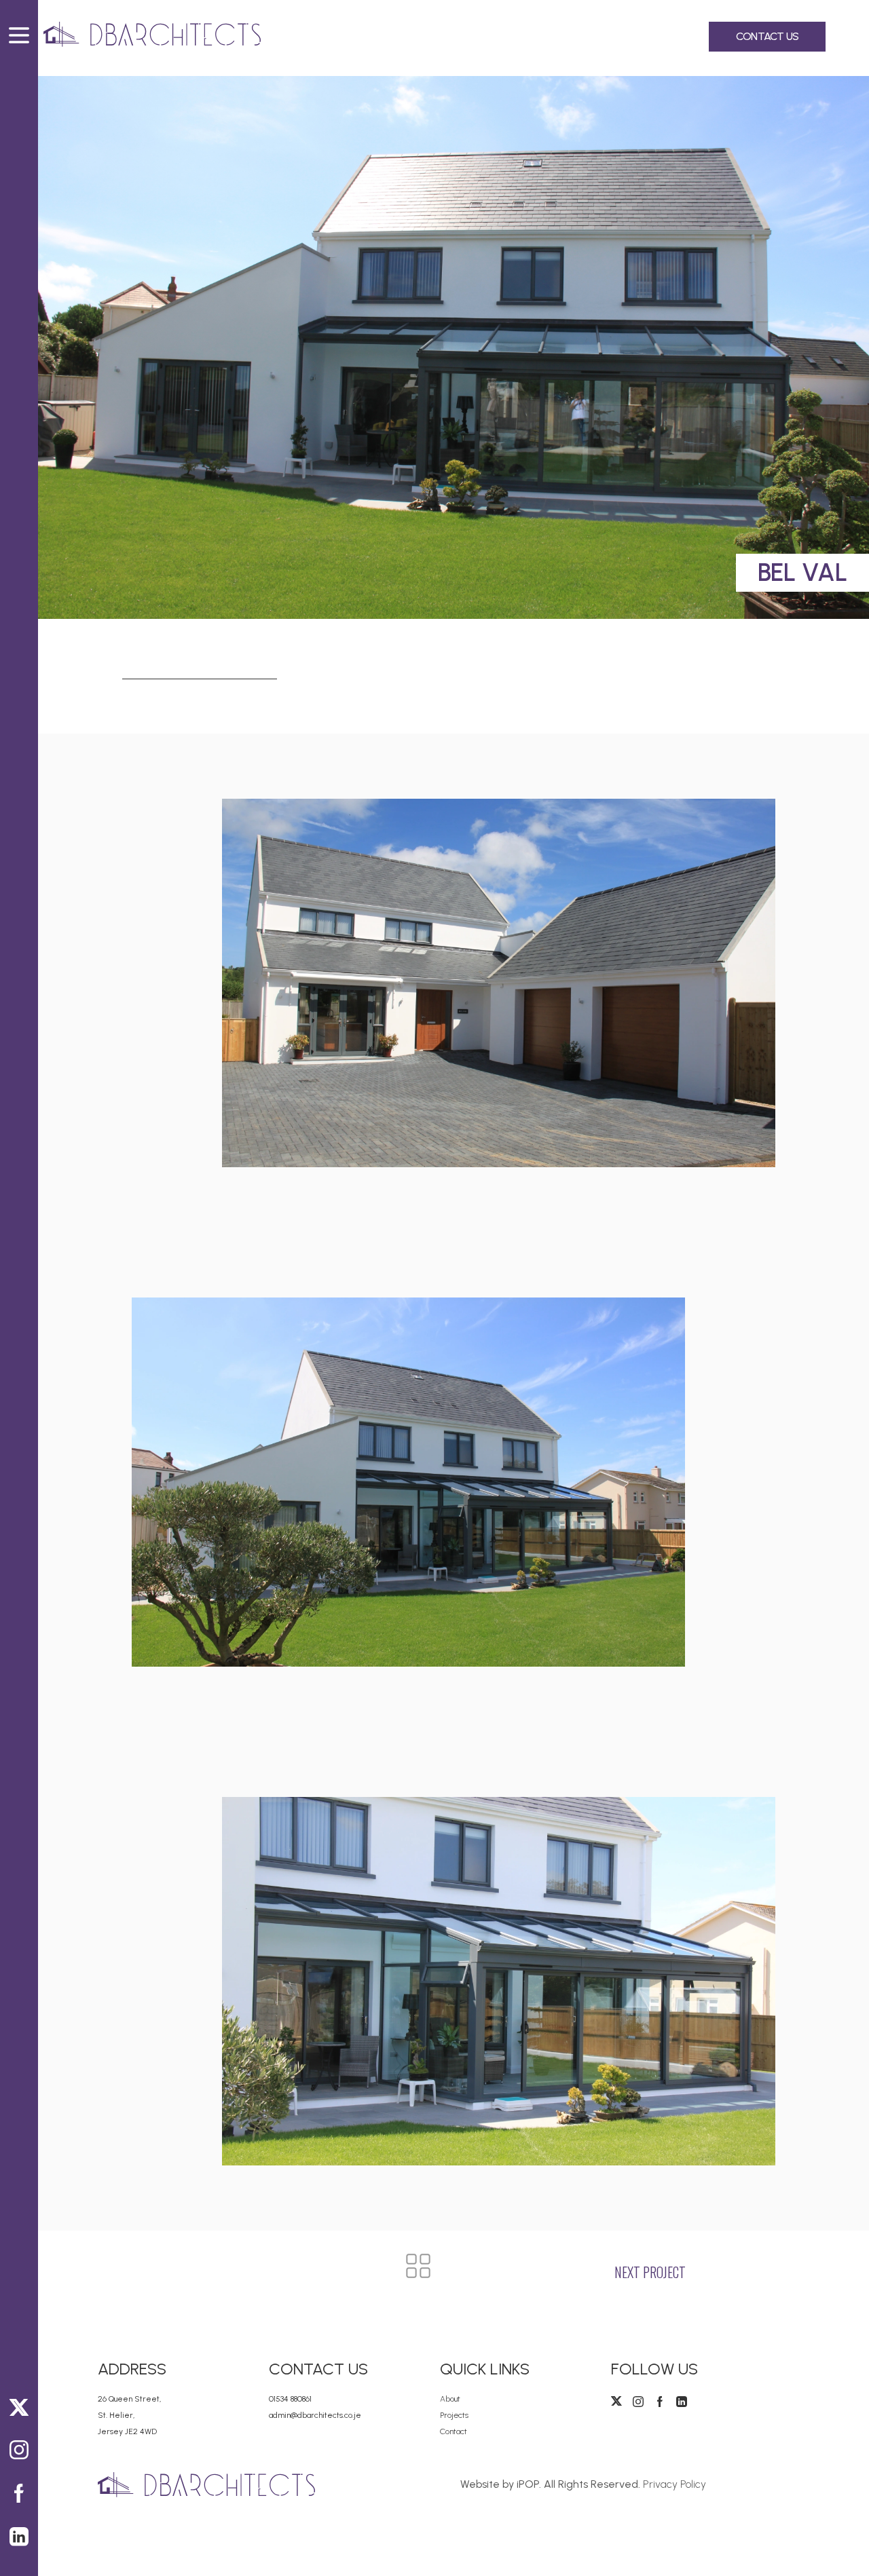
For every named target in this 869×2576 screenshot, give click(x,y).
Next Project (650, 2272)
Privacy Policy (674, 2484)
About (450, 2399)
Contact (454, 2431)
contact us (767, 36)
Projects (454, 2415)
